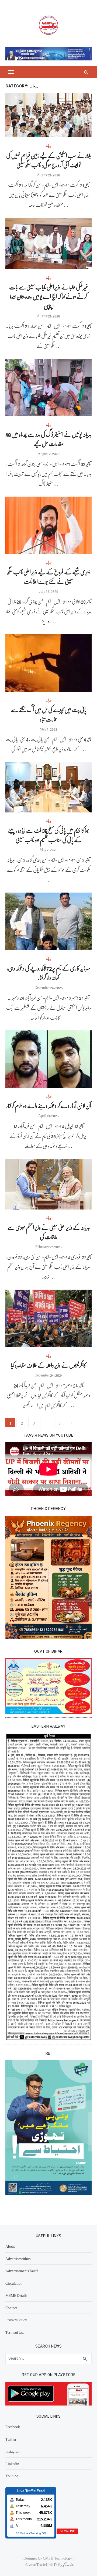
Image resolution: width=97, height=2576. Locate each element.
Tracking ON (38, 2533)
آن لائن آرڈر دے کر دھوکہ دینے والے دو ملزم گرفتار (49, 1106)
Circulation (14, 2283)
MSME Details (16, 2295)
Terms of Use (15, 2332)
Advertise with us (18, 2259)
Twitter (11, 2439)
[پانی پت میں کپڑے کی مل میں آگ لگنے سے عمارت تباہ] (48, 663)
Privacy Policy (16, 2320)
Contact (11, 2308)
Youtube (12, 2476)
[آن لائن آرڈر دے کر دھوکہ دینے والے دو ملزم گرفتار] (48, 1059)
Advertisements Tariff (22, 2271)
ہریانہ (49, 145)
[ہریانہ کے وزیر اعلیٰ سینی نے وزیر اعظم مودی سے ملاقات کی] (48, 1184)
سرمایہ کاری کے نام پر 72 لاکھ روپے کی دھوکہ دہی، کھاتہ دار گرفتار (49, 973)
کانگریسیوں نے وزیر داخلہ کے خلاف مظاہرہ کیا (48, 1365)
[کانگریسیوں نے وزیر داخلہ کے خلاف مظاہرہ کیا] (48, 1318)
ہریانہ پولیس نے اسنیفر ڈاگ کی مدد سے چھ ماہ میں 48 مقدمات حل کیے (48, 439)
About (10, 2246)
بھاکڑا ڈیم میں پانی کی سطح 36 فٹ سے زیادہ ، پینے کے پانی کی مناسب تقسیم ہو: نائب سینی (48, 835)
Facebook (13, 2427)
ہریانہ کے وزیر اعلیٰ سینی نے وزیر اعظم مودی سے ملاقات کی (49, 1232)
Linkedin (12, 2464)
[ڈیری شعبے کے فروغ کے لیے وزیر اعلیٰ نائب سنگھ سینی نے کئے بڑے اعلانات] (48, 525)
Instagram (13, 2451)
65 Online (22, 2533)
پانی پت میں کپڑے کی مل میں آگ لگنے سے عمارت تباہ (49, 714)
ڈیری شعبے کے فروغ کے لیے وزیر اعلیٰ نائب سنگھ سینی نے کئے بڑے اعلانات (49, 576)
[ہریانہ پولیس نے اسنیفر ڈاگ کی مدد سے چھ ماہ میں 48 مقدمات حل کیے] (48, 387)
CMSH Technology (58, 2558)
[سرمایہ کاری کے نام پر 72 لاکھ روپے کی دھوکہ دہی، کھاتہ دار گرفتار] (48, 921)
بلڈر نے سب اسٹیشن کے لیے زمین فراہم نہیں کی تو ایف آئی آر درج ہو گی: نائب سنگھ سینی (49, 160)
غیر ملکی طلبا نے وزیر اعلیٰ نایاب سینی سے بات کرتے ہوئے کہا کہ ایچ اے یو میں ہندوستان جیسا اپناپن (49, 296)
